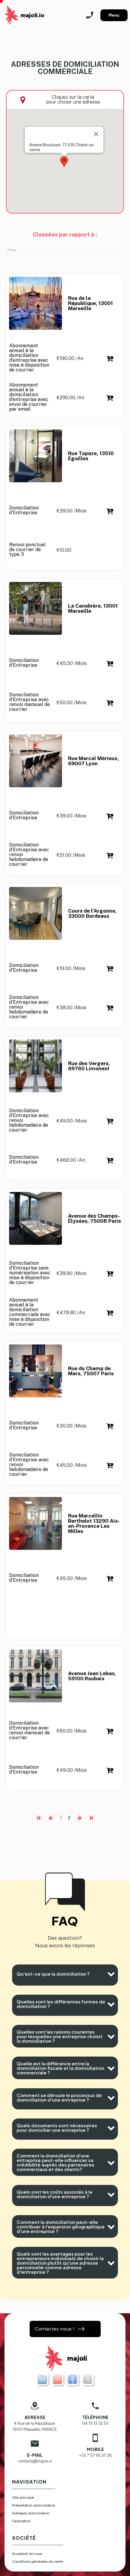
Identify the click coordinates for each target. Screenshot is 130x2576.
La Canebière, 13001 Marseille (93, 609)
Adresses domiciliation (31, 2513)
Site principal (23, 2497)
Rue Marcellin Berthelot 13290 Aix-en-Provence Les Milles (94, 1524)
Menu (114, 15)
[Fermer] (96, 134)
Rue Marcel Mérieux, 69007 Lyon (94, 761)
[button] (64, 162)
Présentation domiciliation (34, 2505)
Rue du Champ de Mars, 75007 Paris (91, 1371)
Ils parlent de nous (27, 2554)
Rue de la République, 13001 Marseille (91, 303)
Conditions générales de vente (38, 2562)
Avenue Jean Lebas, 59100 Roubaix (93, 1676)
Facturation (21, 2521)
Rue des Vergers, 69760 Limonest (90, 1066)
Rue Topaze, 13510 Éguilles (91, 456)
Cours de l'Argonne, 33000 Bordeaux (93, 914)
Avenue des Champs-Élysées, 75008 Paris (94, 1219)
